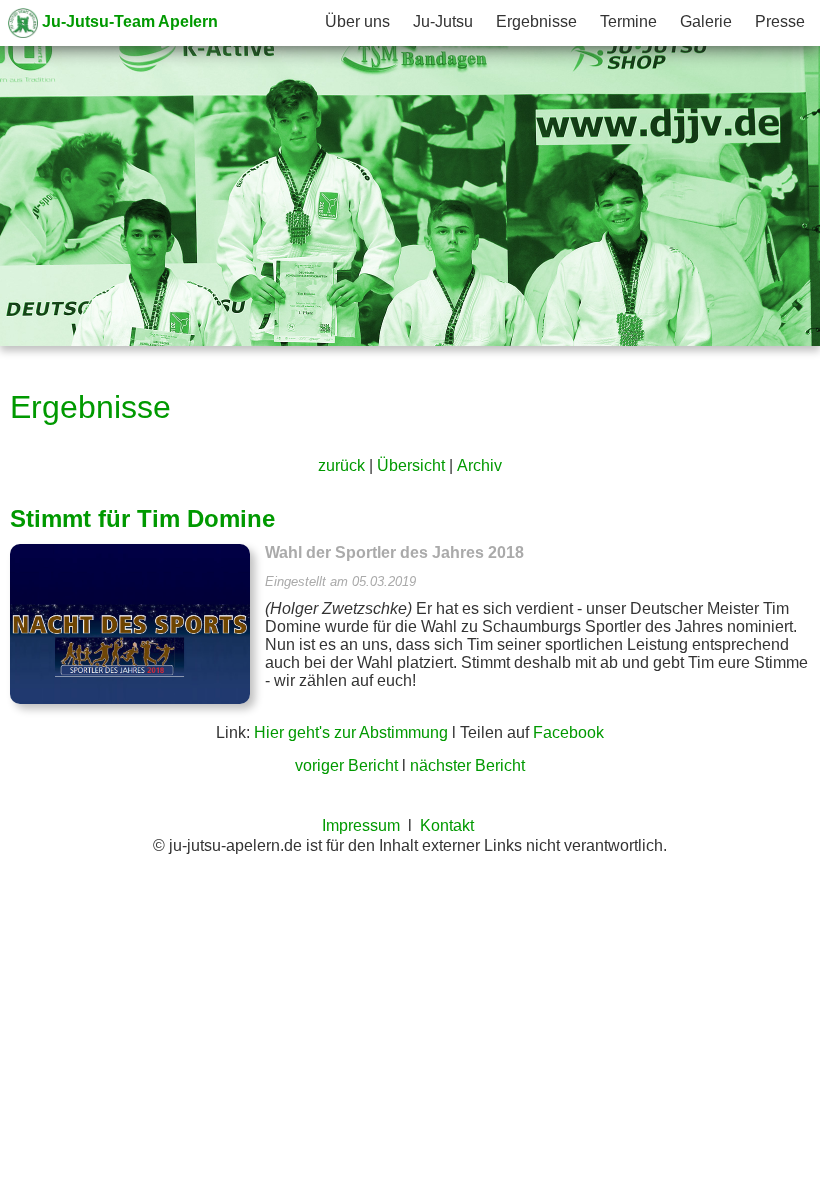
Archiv (479, 465)
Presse (780, 21)
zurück (341, 465)
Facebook (568, 732)
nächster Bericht (467, 765)
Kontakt (447, 825)
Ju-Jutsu (443, 21)
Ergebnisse (536, 21)
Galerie (706, 21)
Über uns (357, 21)
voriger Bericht (346, 765)
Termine (628, 21)
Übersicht (411, 465)
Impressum (361, 825)
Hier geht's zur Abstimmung (351, 732)
